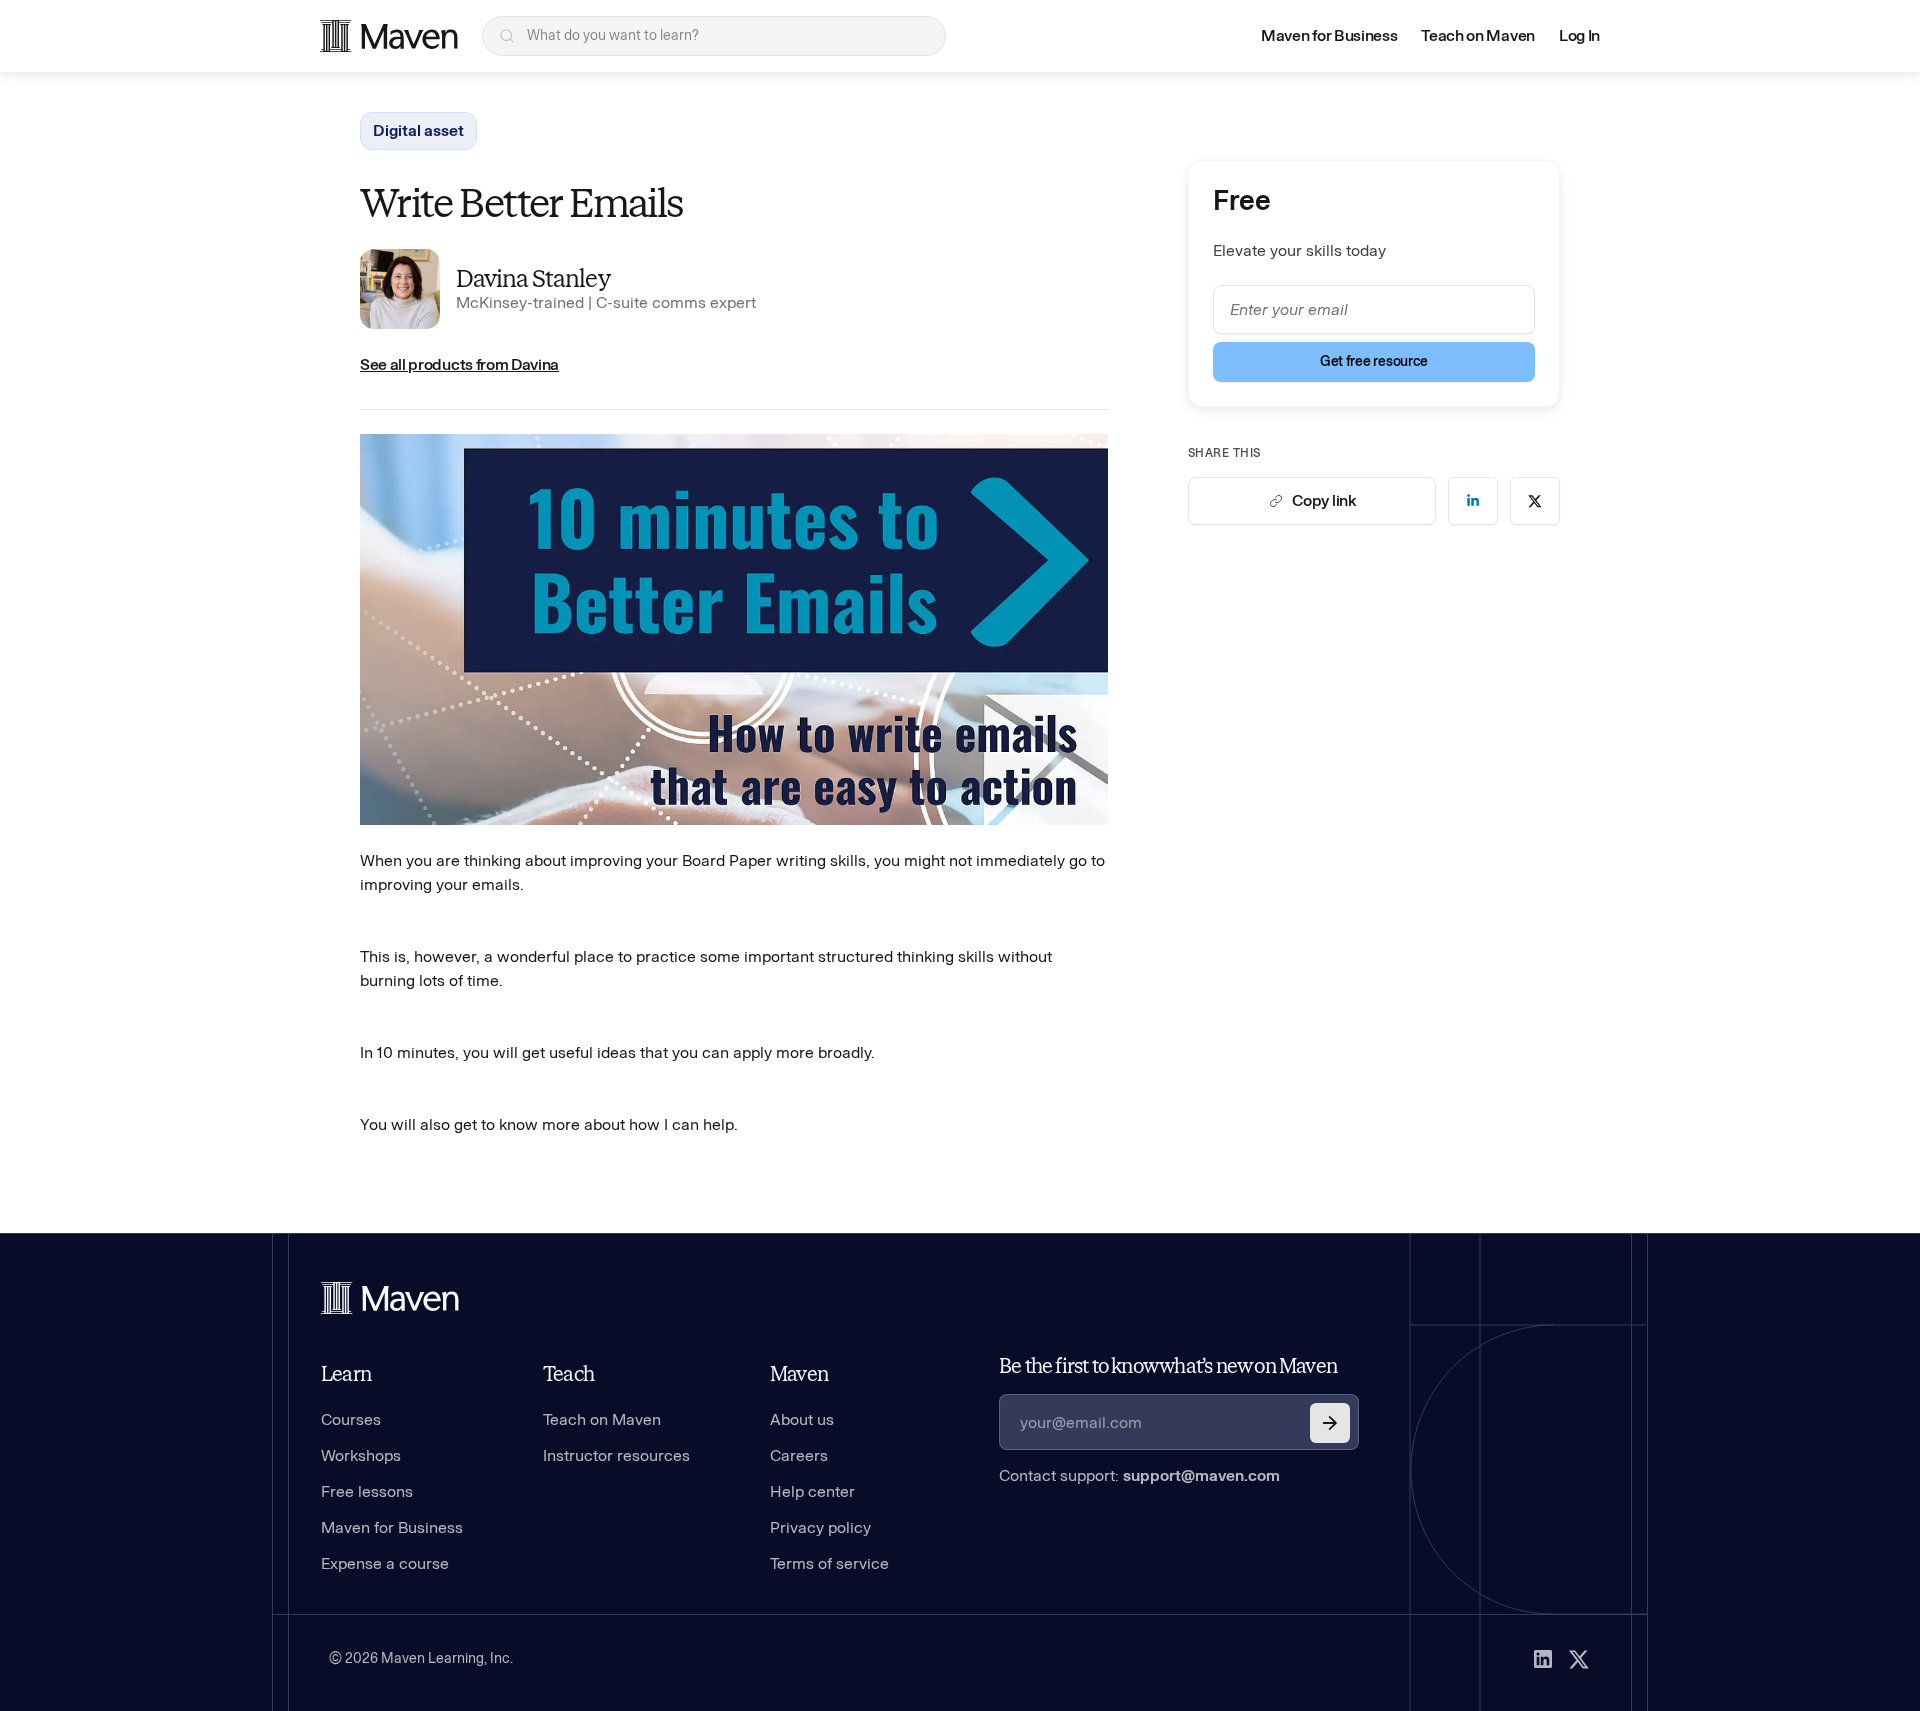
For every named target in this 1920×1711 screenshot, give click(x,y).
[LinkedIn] (1543, 1659)
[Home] (390, 1298)
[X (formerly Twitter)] (1579, 1659)
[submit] (1330, 1423)
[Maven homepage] (389, 36)
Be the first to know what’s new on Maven (1168, 1366)
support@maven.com (1201, 1475)
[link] (1473, 501)
